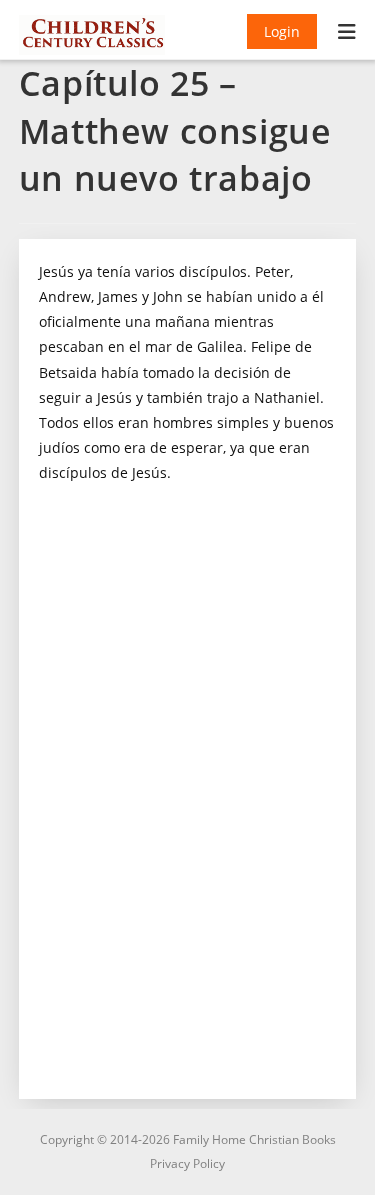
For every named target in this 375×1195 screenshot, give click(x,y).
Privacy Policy (187, 1163)
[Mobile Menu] (347, 34)
